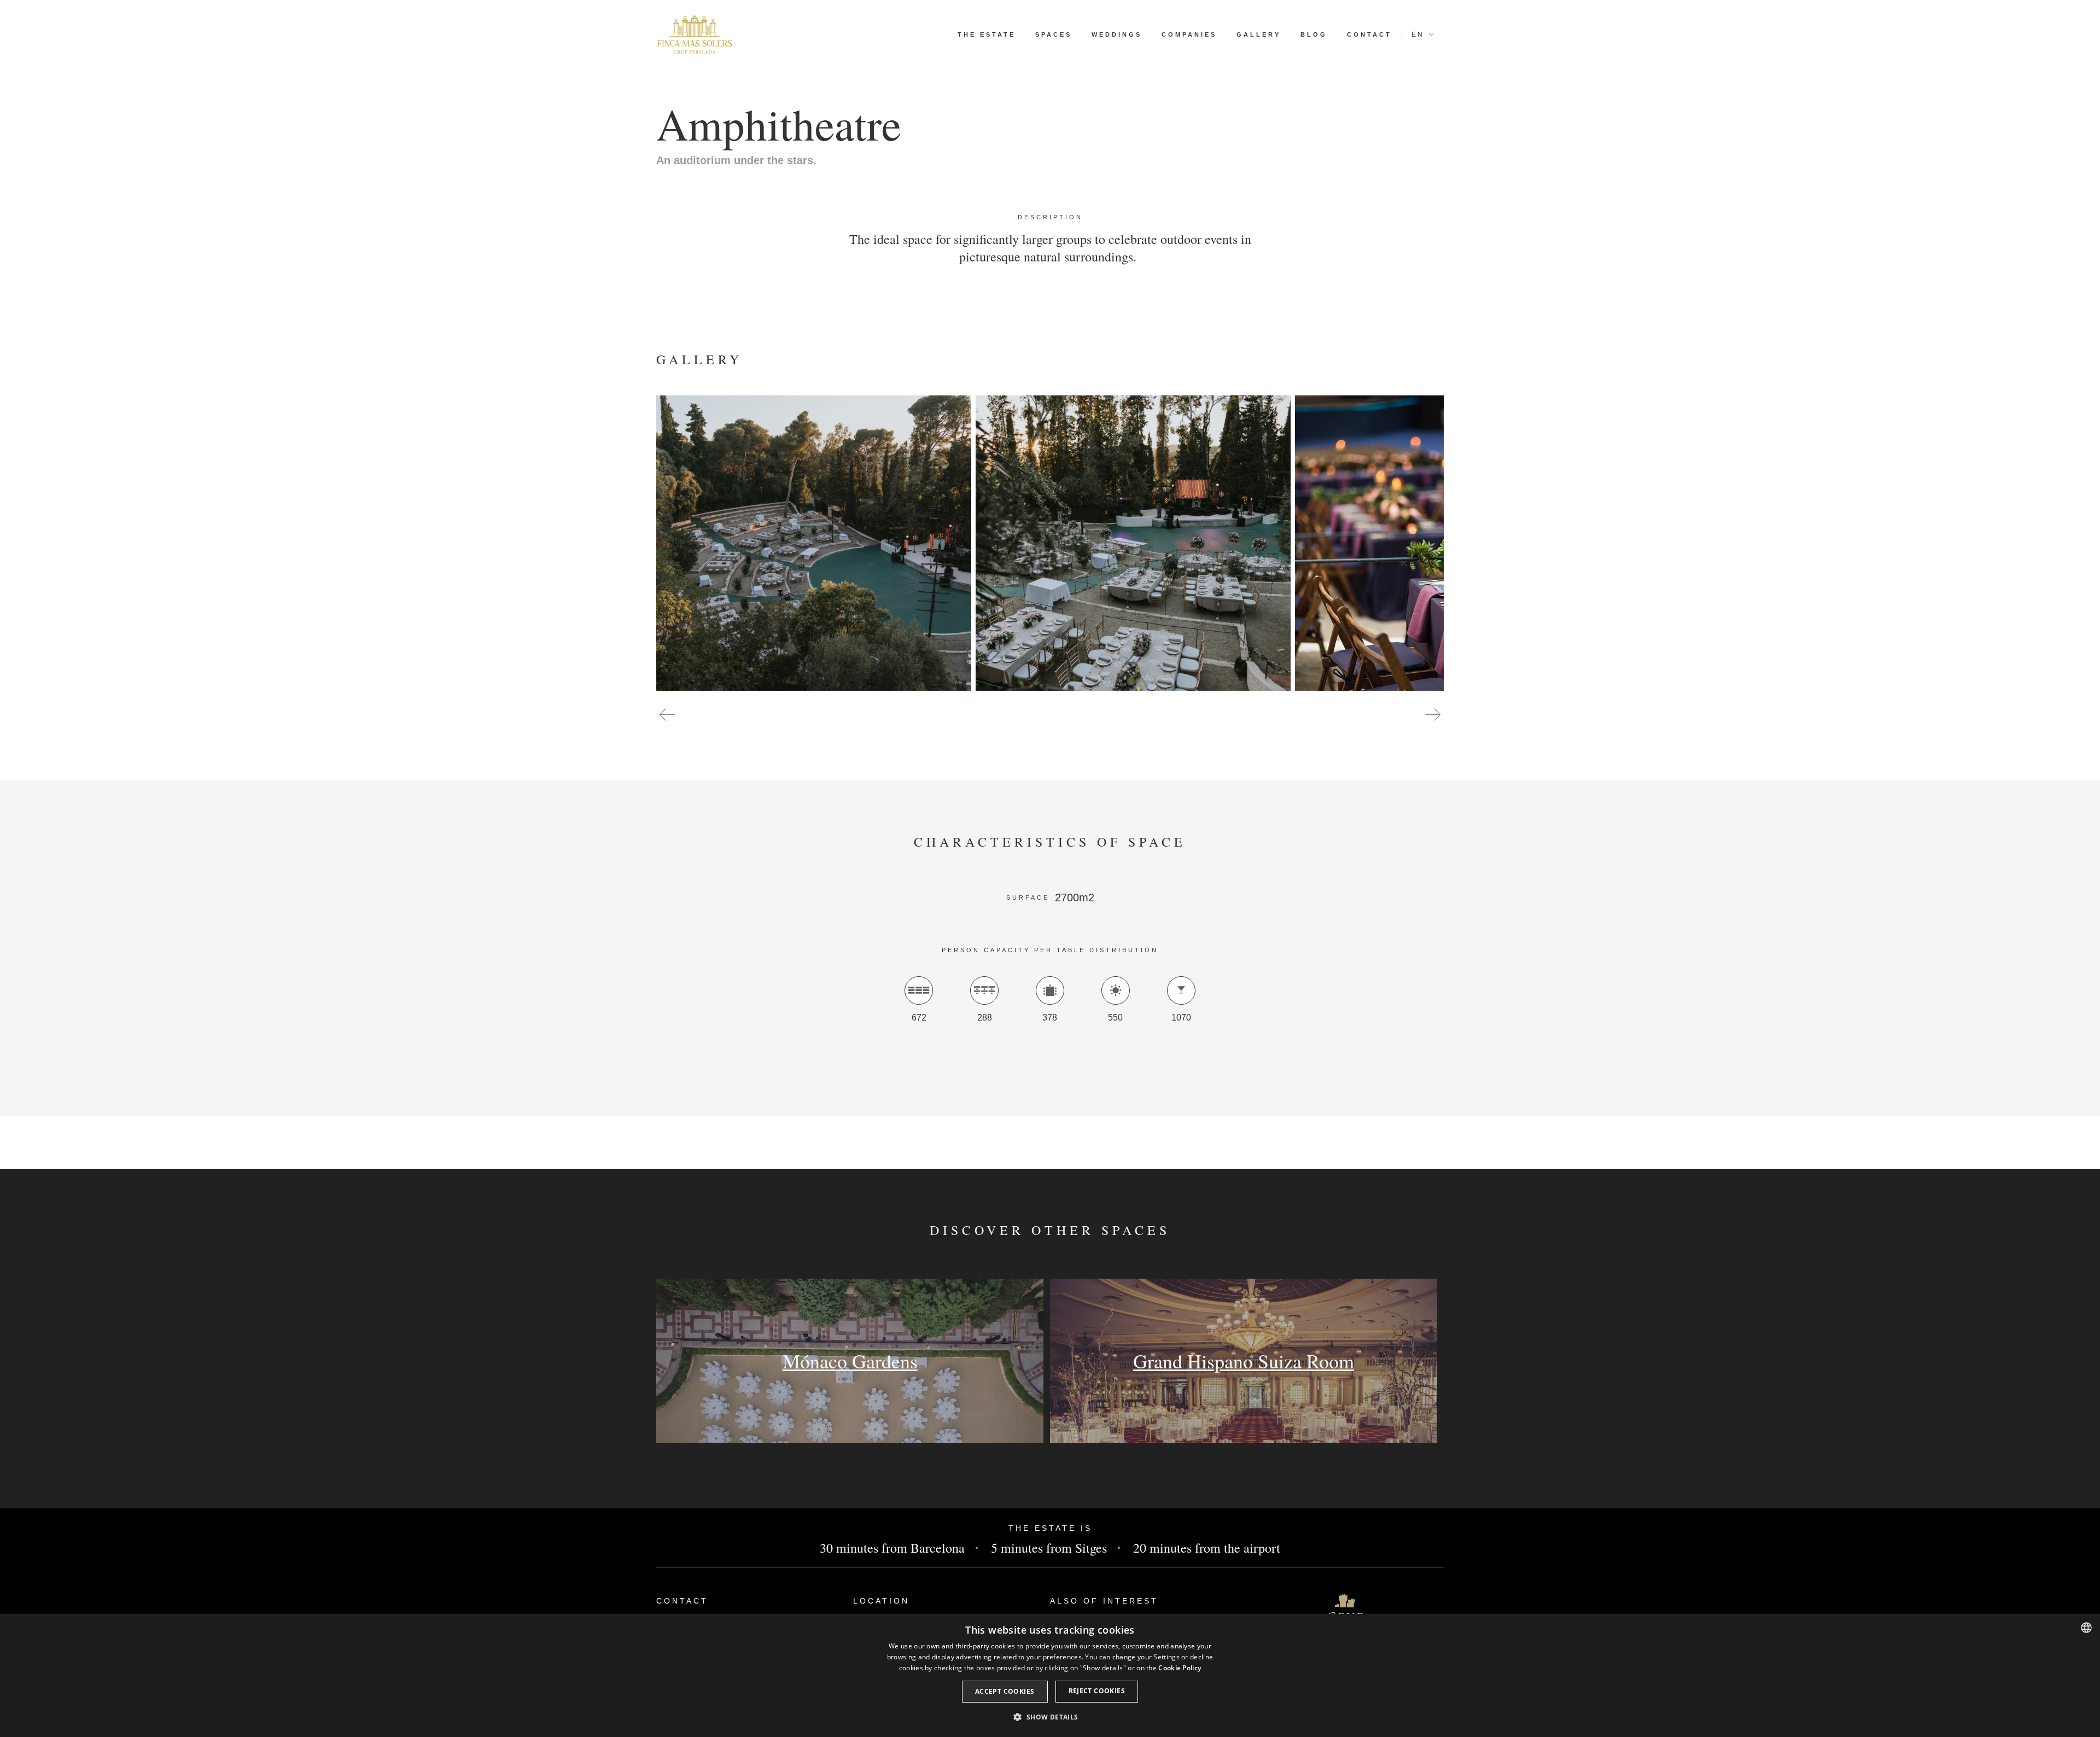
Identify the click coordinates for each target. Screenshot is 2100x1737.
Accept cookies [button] (1005, 1691)
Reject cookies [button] (1097, 1691)
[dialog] (1050, 1675)
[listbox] (2086, 1628)
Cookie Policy (1180, 1668)
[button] (667, 716)
